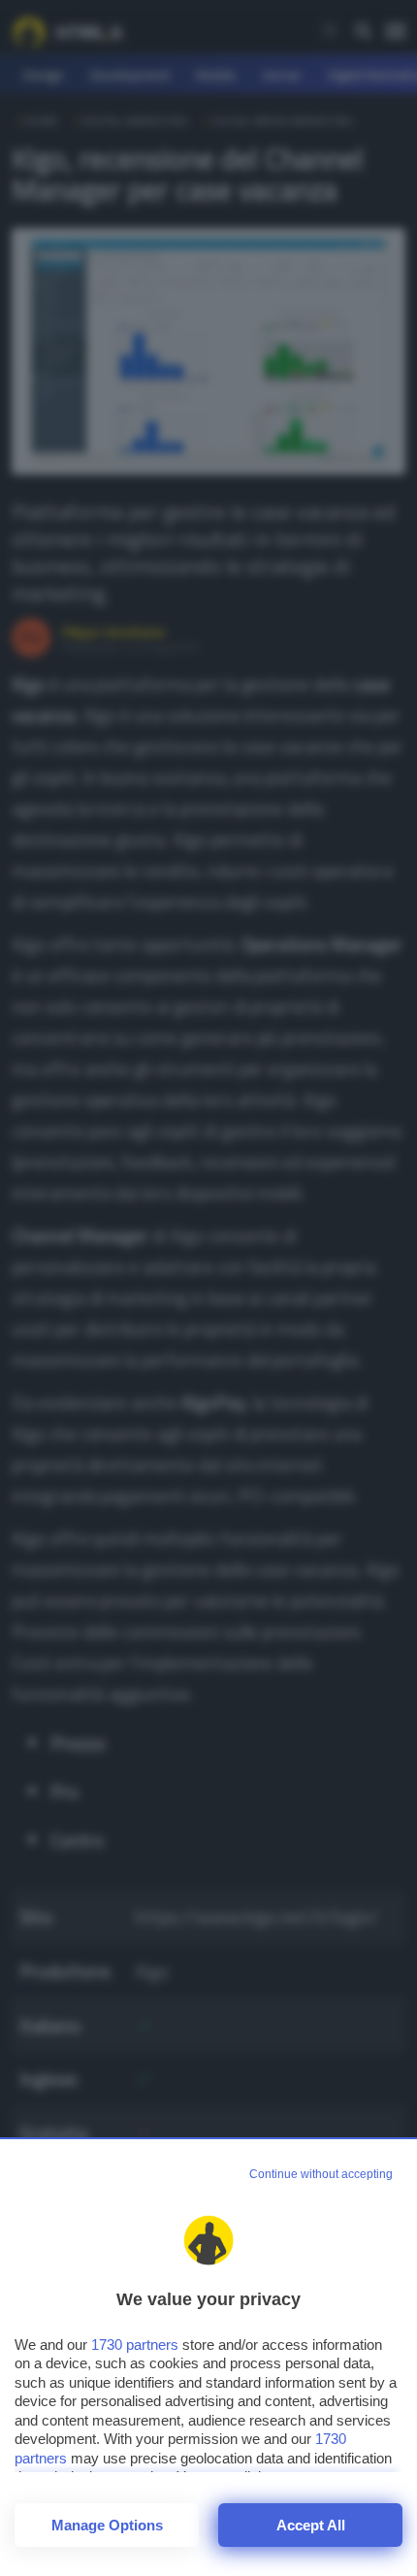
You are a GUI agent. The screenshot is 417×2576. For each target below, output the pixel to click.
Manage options (107, 2525)
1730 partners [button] (135, 2345)
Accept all (311, 2525)
